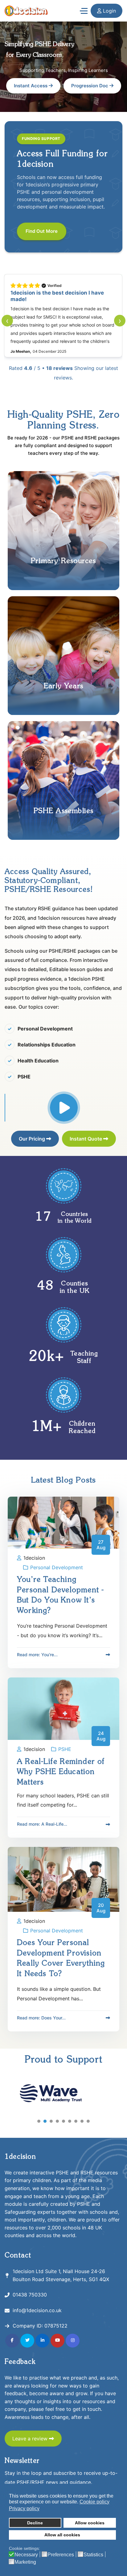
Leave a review (31, 2439)
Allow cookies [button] (90, 2523)
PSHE (65, 1749)
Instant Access (31, 86)
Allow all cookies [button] (62, 2535)
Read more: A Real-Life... (42, 1824)
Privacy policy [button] (24, 2509)
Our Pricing (33, 1139)
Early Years (63, 686)
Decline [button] (35, 2523)
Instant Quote (86, 1139)
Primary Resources (63, 561)
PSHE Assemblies (64, 811)
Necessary (26, 2555)
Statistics (93, 2555)
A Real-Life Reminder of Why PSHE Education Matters (61, 1772)
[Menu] (84, 11)
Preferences (61, 2555)
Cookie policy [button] (94, 2502)
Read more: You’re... (37, 1655)
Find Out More (42, 231)
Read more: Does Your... (41, 2018)
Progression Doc (90, 86)
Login (109, 11)
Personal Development (57, 1567)
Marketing (25, 2562)
